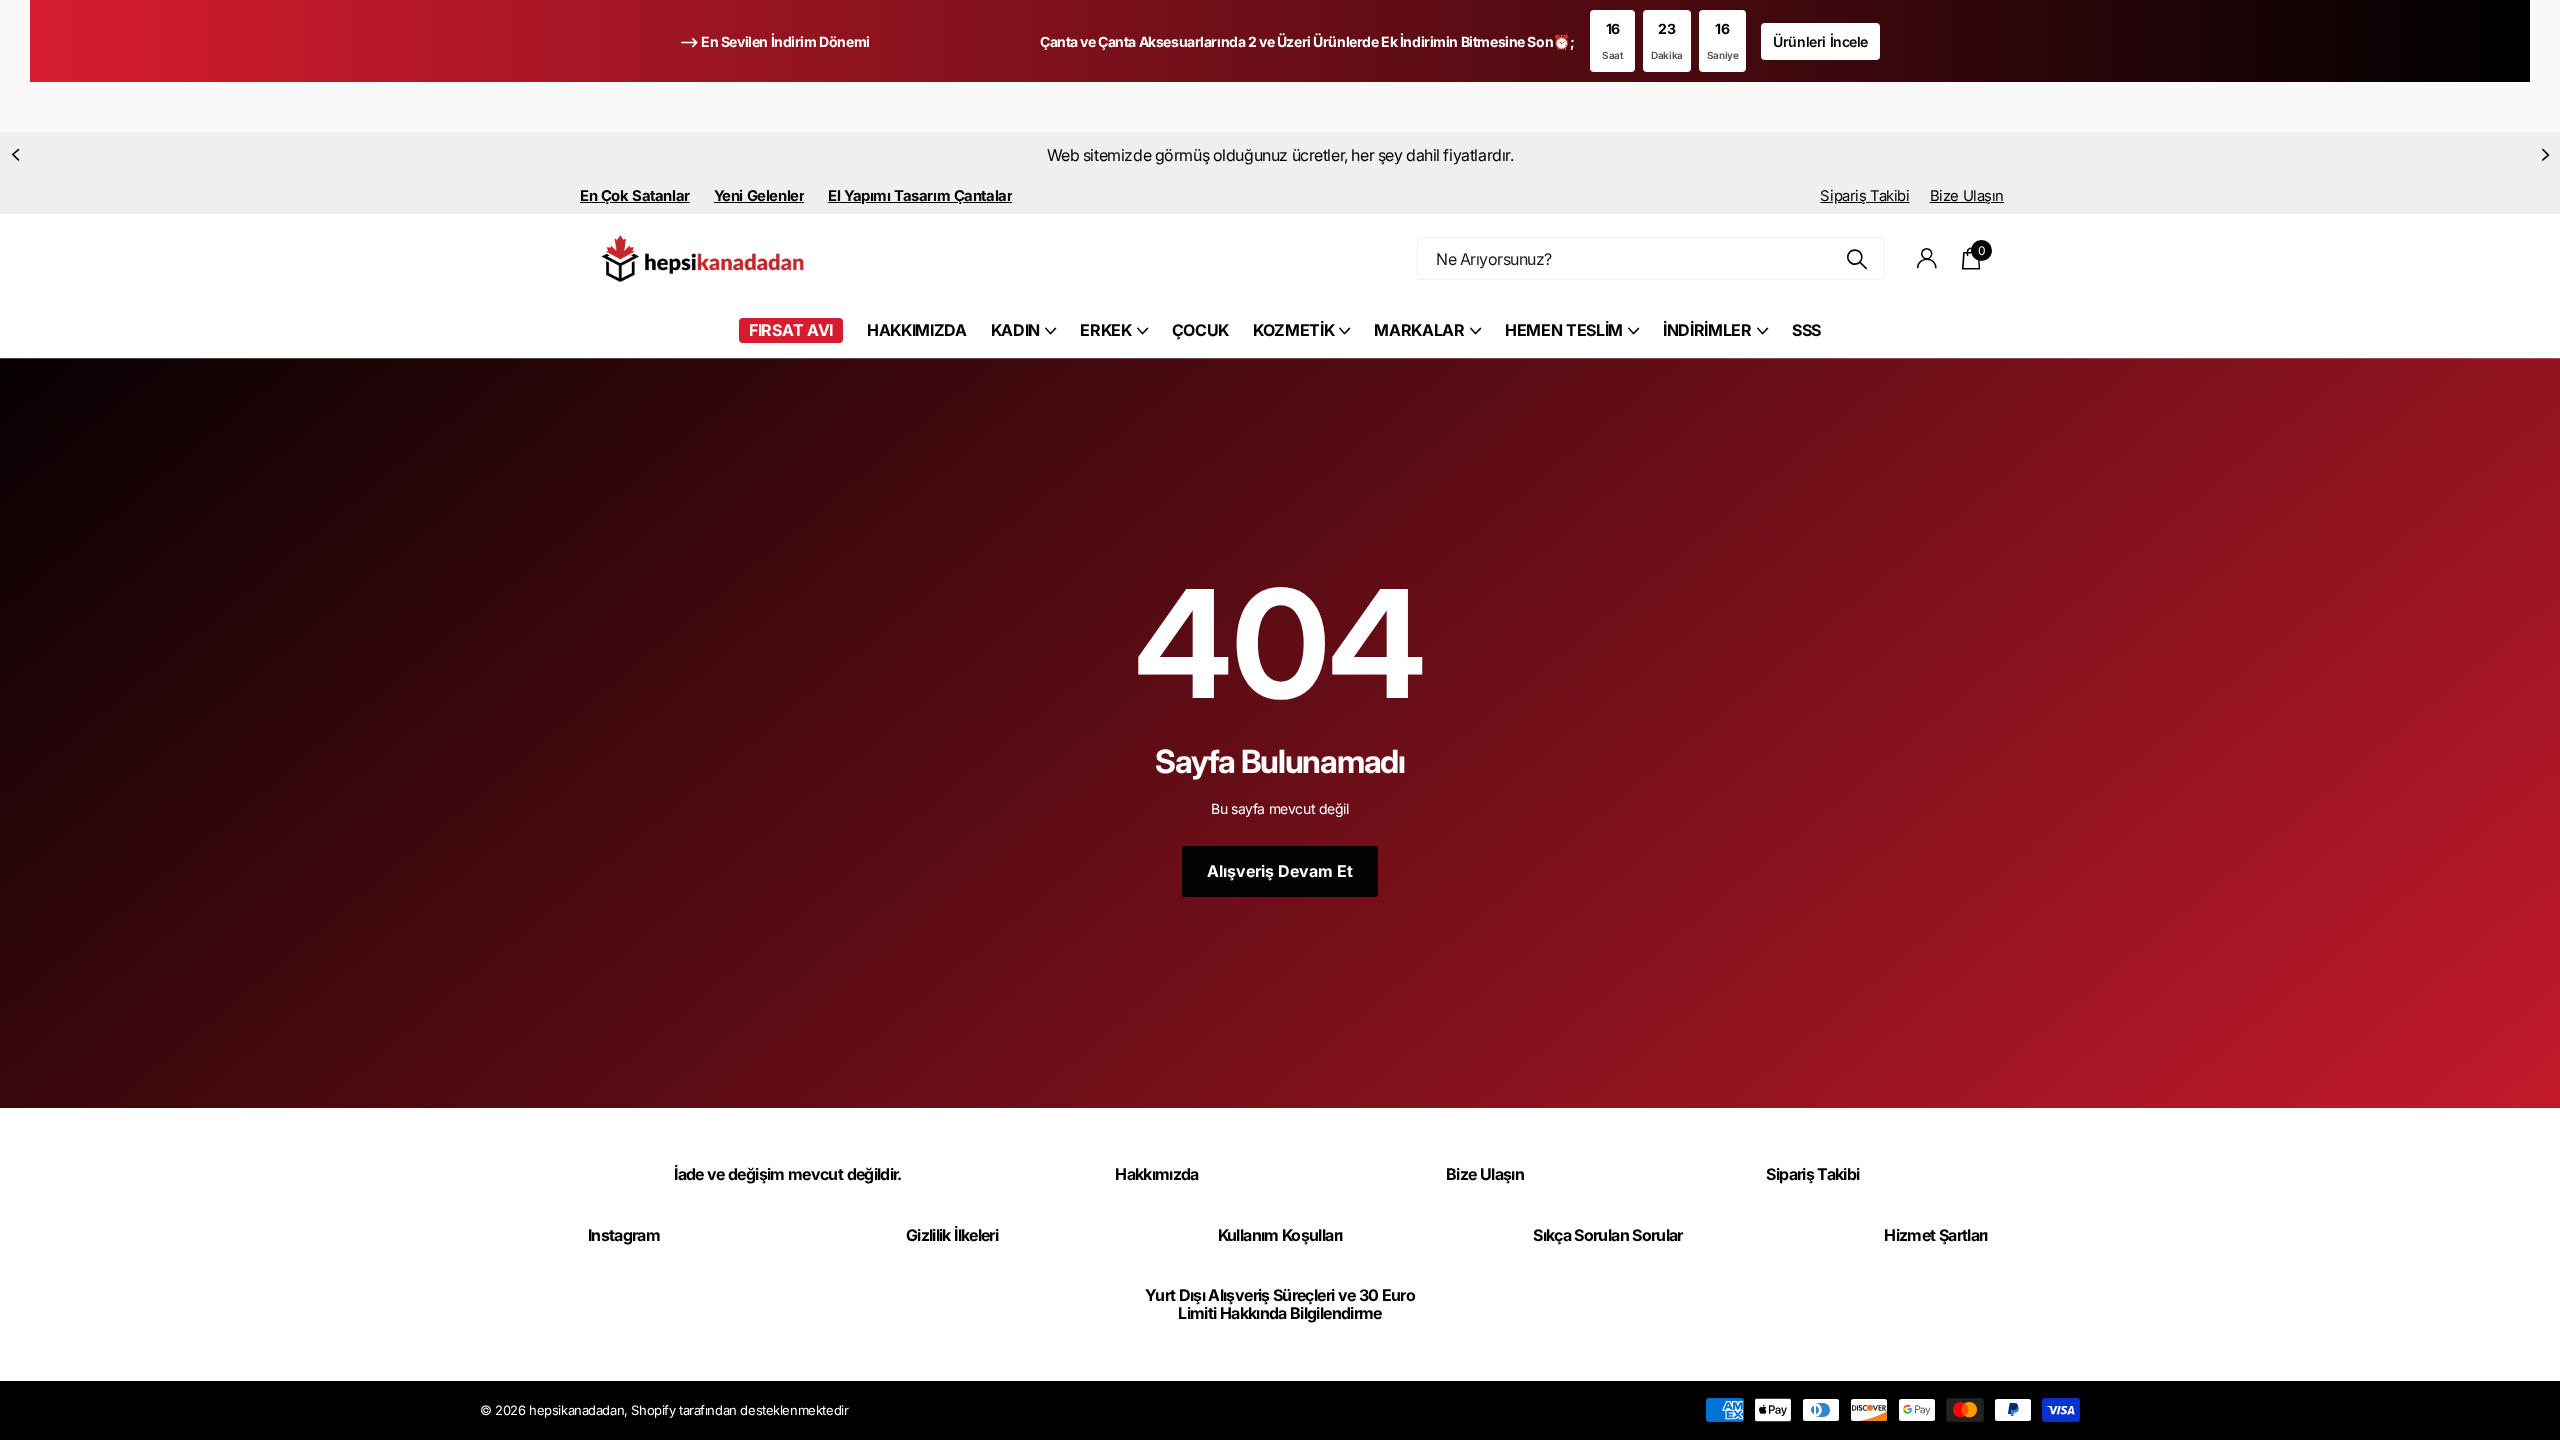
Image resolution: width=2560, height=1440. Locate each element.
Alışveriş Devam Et (1280, 871)
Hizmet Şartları (1935, 1235)
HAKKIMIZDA (917, 330)
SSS (1806, 330)
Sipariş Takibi (1864, 196)
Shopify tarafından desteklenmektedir (739, 1410)
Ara (1857, 258)
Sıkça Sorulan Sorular (1608, 1235)
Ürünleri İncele (1820, 41)
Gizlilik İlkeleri (952, 1235)
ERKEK (1105, 330)
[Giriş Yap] (1927, 258)
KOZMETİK (1293, 330)
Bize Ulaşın (1967, 196)
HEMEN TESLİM (1564, 330)
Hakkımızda (1157, 1174)
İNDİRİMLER (1707, 330)
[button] (15, 155)
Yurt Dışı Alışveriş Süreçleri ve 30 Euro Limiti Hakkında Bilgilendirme (1280, 1304)
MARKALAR (1419, 330)
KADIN (1015, 330)
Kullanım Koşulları (1280, 1235)
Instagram (624, 1235)
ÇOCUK (1200, 330)
